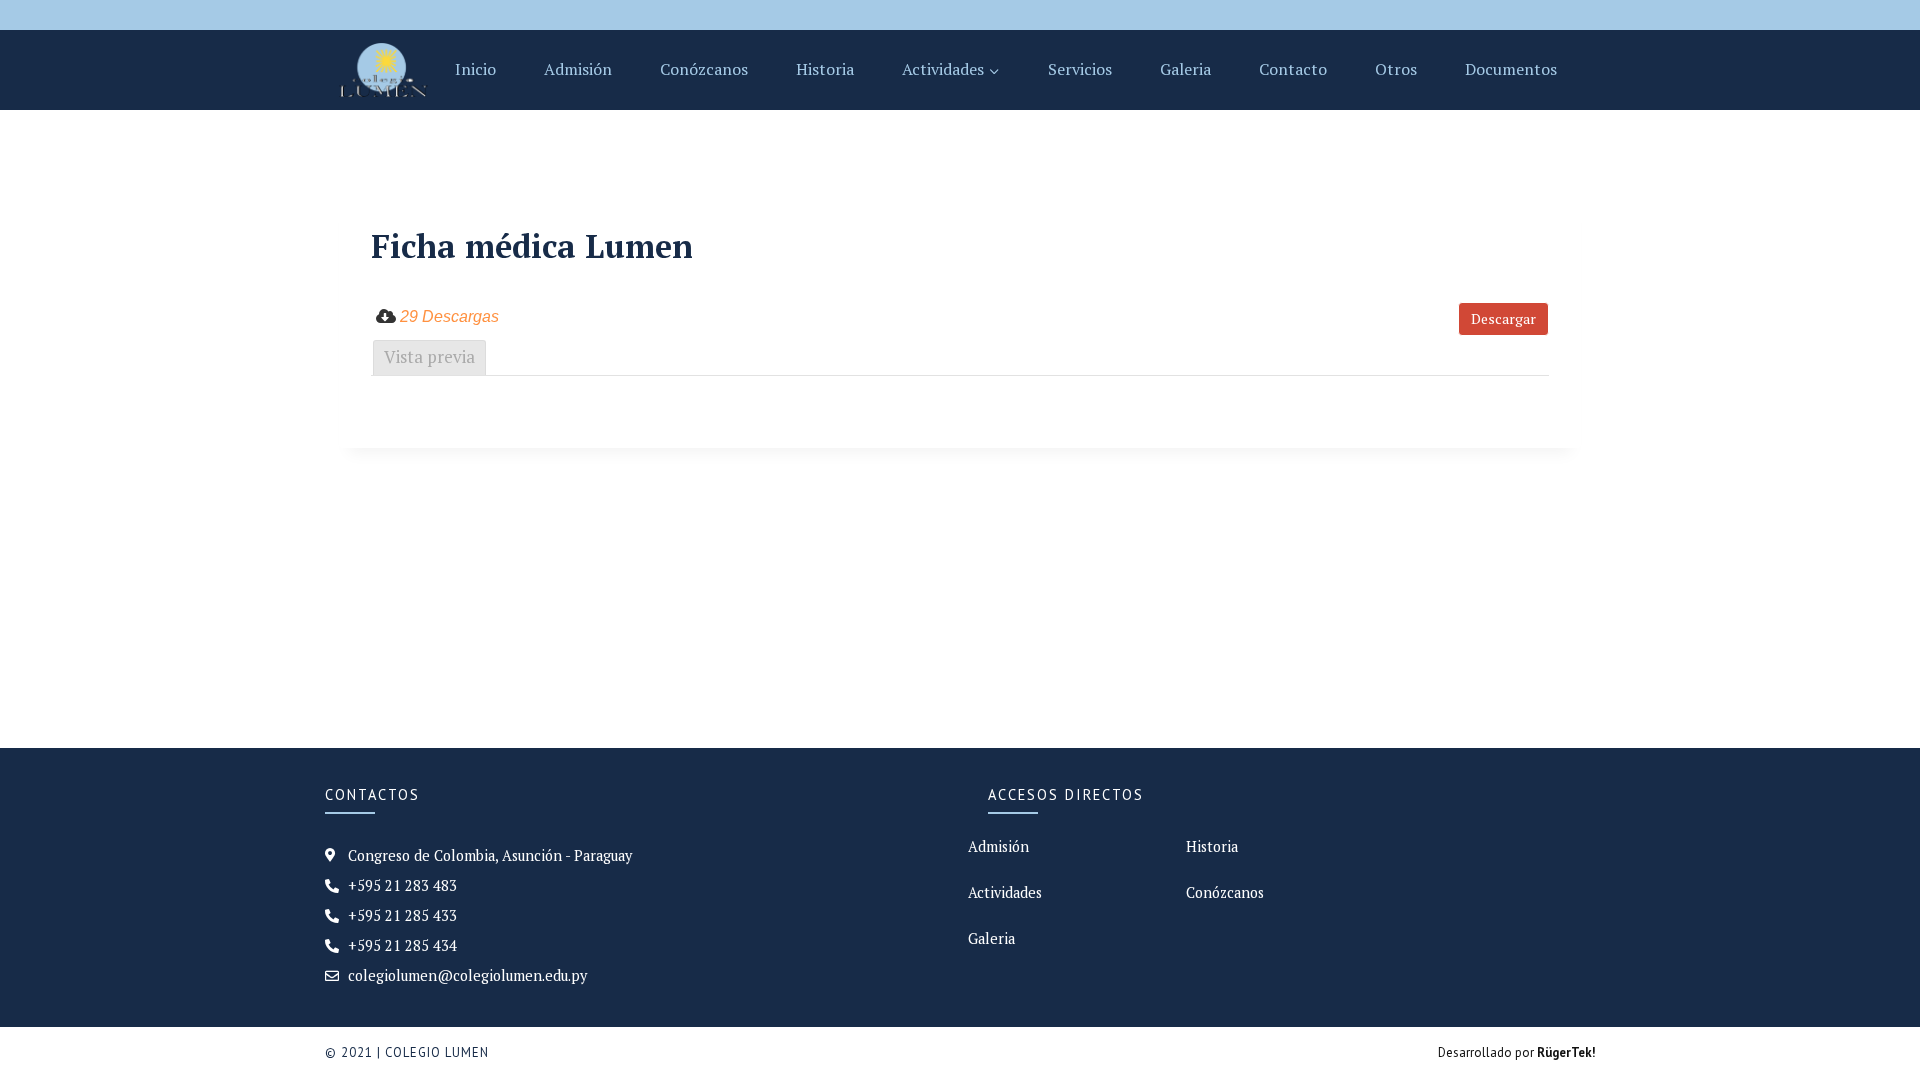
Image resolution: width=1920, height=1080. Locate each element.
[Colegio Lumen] (383, 70)
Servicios (1080, 69)
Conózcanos (704, 69)
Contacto (1293, 69)
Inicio (475, 69)
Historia (825, 69)
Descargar (1503, 318)
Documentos (1511, 69)
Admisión (578, 69)
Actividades (1005, 892)
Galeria (1185, 69)
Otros (1396, 69)
